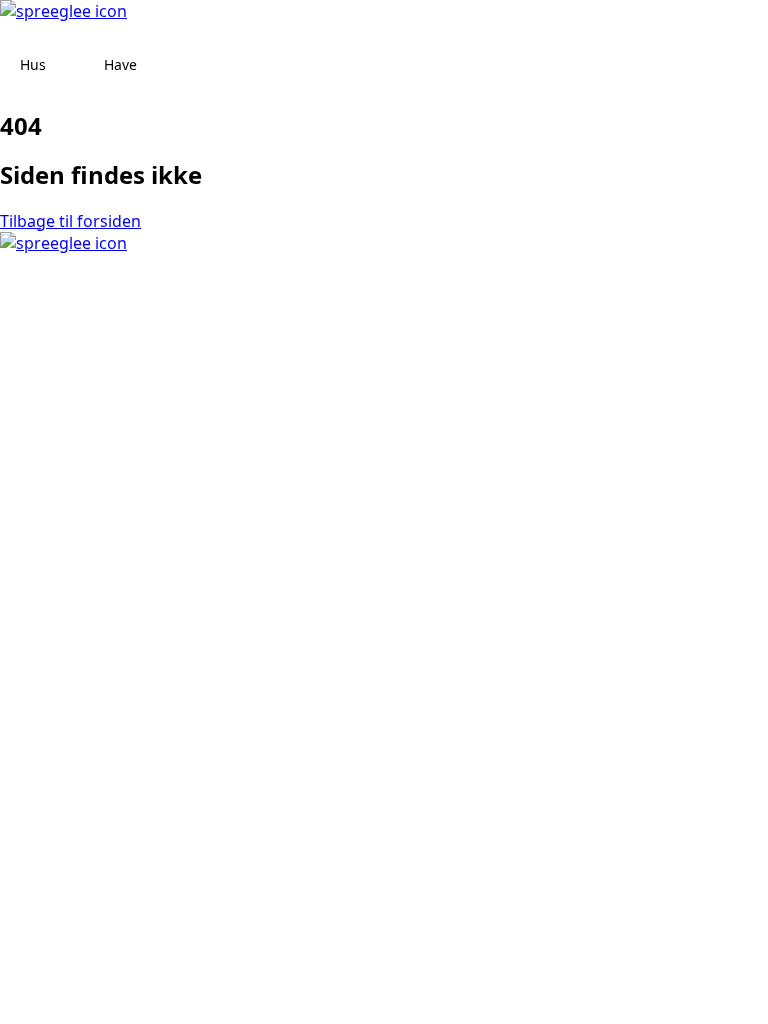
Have (120, 64)
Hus (33, 64)
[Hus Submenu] (65, 65)
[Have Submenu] (156, 65)
